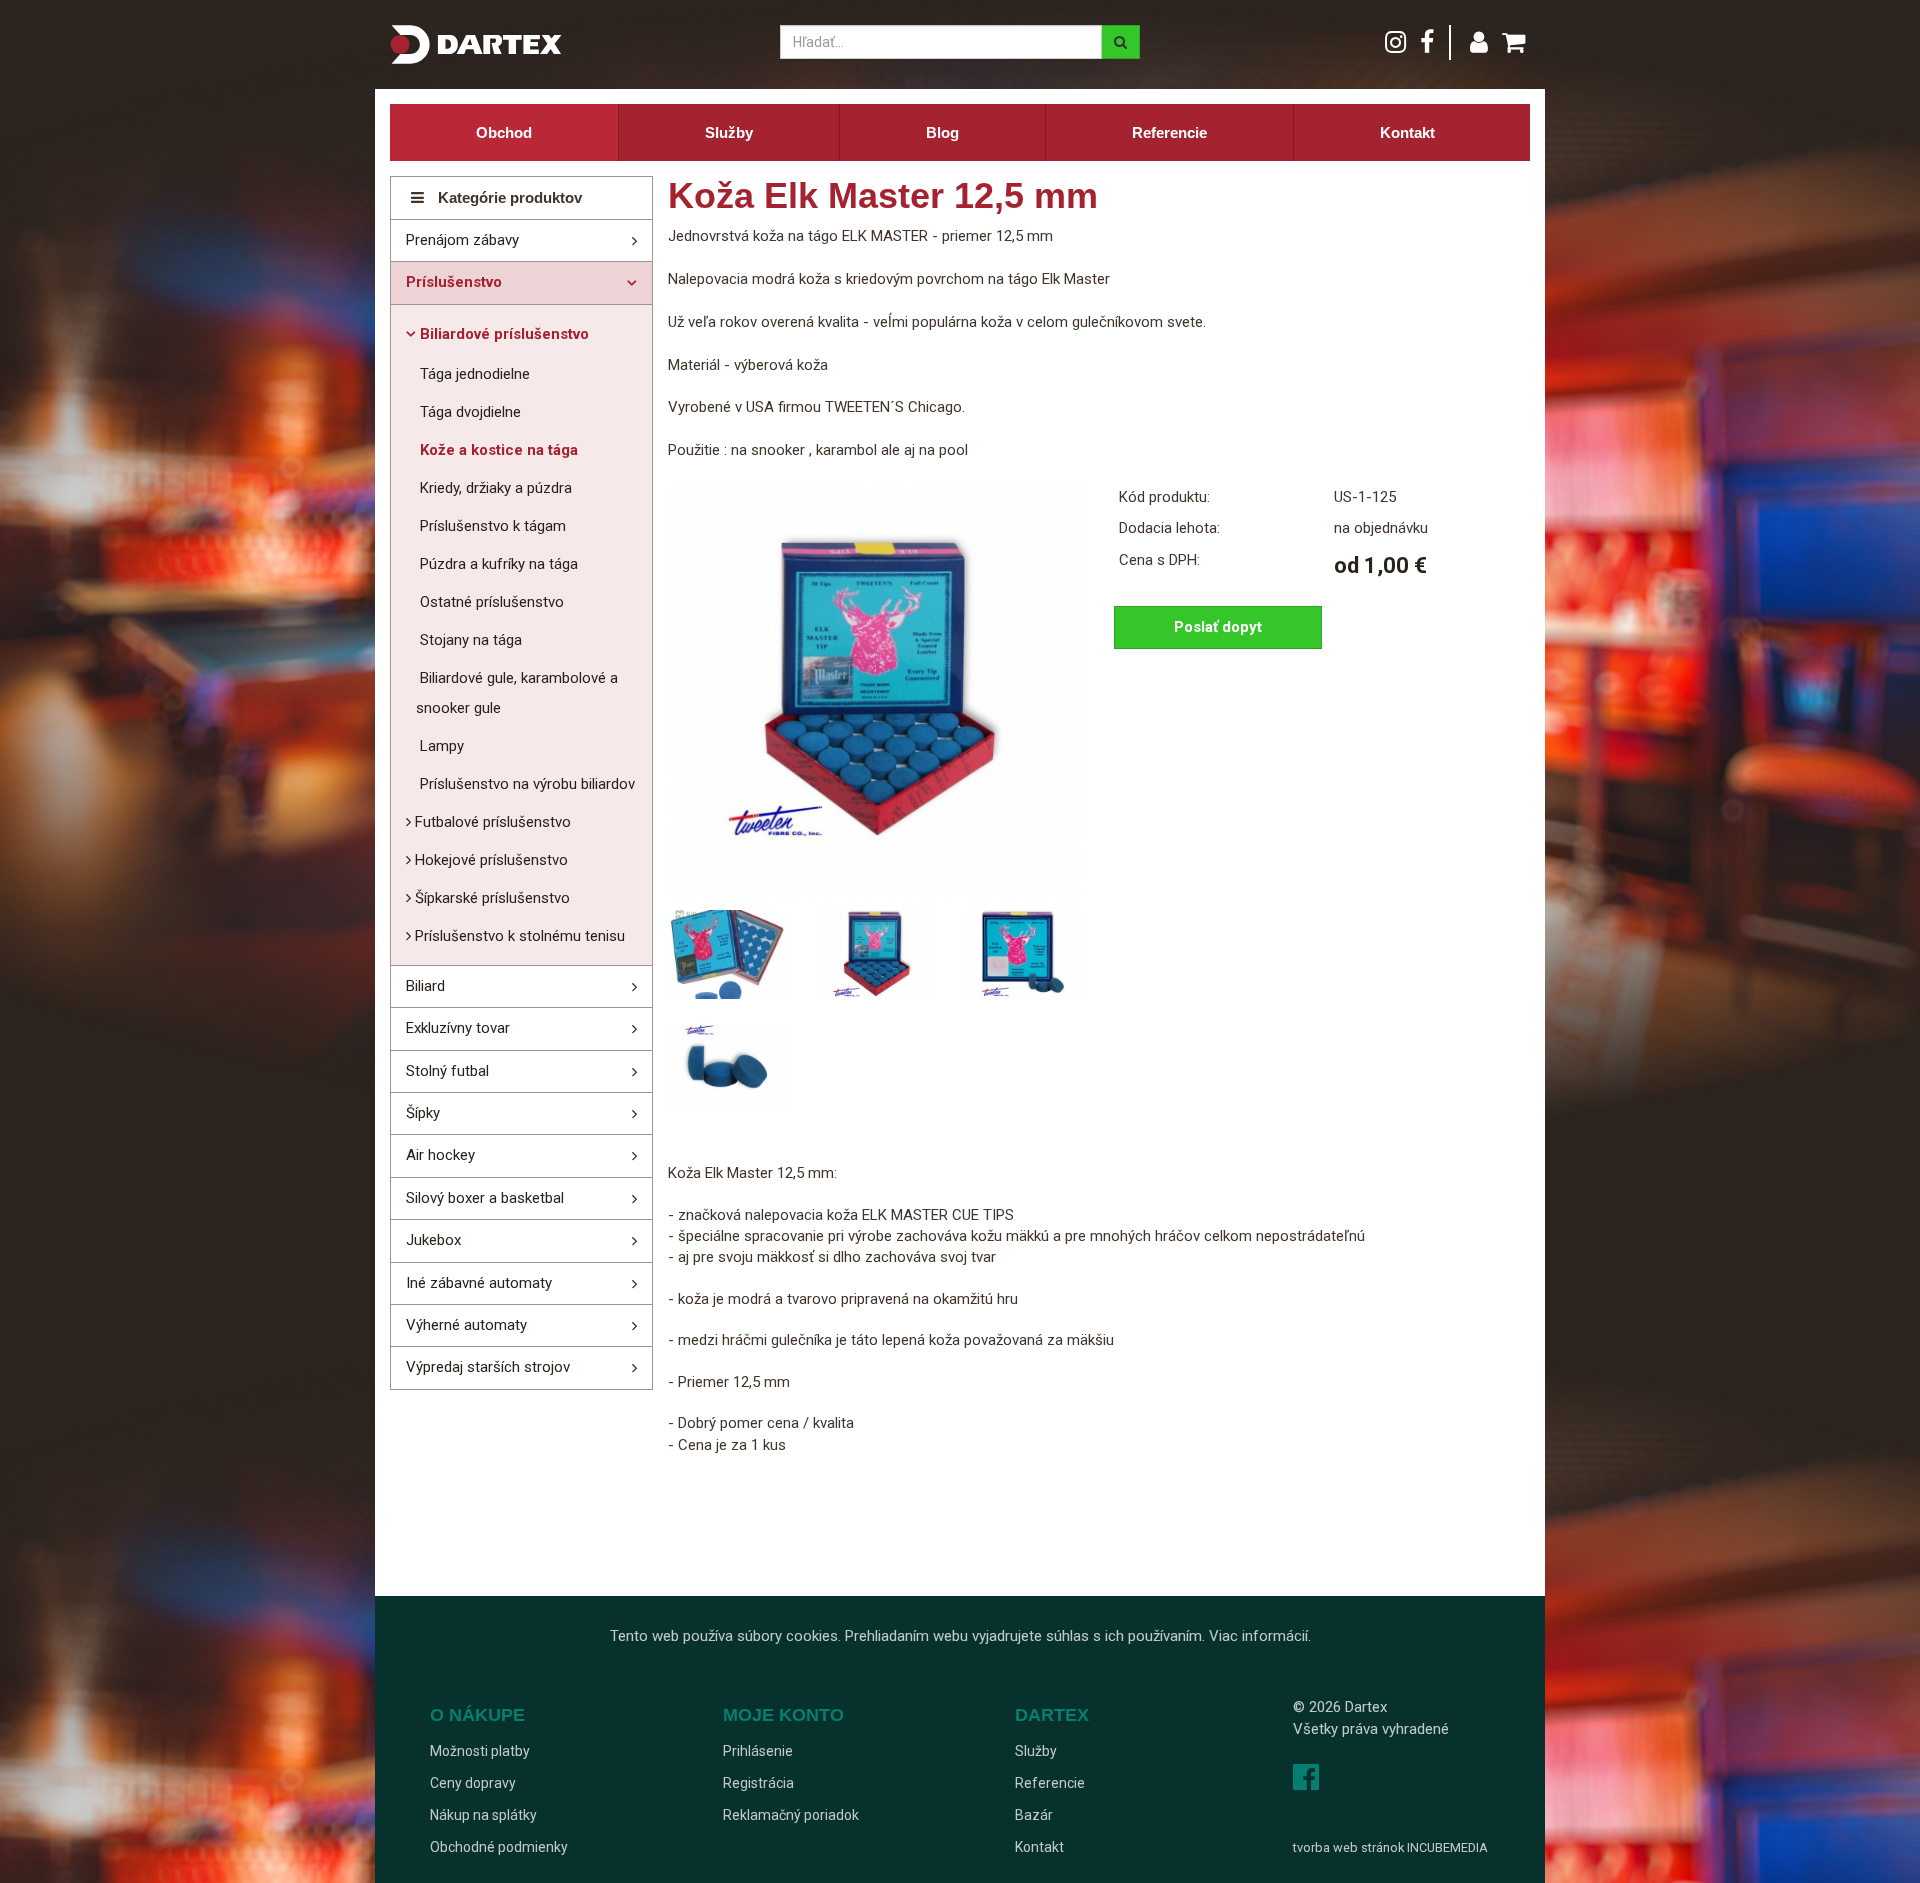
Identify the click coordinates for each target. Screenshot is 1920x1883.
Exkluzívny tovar (458, 1028)
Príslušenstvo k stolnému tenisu (518, 936)
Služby (729, 132)
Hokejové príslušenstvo (489, 860)
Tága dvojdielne (468, 412)
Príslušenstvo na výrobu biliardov (525, 784)
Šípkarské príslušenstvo (490, 898)
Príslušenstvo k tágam (491, 526)
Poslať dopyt (1218, 627)
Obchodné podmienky (499, 1847)
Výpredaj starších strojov (488, 1367)
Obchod (504, 132)
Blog (942, 132)
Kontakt (1407, 132)
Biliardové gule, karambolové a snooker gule (517, 693)
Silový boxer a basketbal (485, 1198)
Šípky (423, 1113)
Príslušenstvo (454, 282)
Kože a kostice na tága (497, 450)
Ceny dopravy (473, 1783)
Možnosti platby (480, 1751)
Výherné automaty (466, 1325)
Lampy (440, 746)
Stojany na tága (469, 640)
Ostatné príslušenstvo (490, 602)
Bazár (1034, 1815)
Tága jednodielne (473, 374)
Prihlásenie (758, 1751)
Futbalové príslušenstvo (491, 822)
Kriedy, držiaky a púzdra (494, 488)
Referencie (1169, 132)
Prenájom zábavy (462, 240)
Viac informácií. (1260, 1636)
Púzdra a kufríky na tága (497, 564)
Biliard (425, 986)
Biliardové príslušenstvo (502, 334)
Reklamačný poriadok (791, 1815)
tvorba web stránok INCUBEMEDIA (1390, 1847)
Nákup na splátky (483, 1815)
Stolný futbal (447, 1071)
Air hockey (440, 1155)
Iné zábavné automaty (479, 1283)
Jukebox (433, 1240)
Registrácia (758, 1783)
